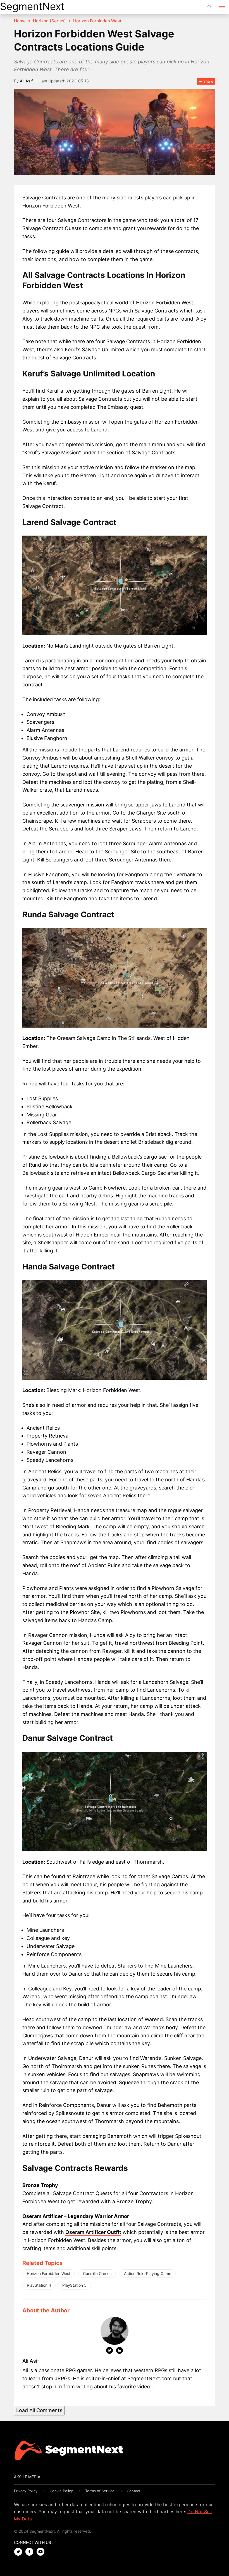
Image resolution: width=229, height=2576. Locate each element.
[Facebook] (31, 2552)
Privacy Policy (26, 2491)
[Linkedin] (120, 2351)
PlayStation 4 (39, 2285)
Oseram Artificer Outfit (93, 2232)
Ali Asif (26, 81)
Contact (134, 2491)
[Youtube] (42, 2552)
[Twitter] (109, 2351)
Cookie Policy (61, 2491)
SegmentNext (32, 6)
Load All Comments (39, 2410)
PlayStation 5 (74, 2285)
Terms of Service (100, 2491)
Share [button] (208, 81)
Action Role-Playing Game (148, 2273)
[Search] (209, 7)
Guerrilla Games (97, 2273)
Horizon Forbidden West (49, 2273)
